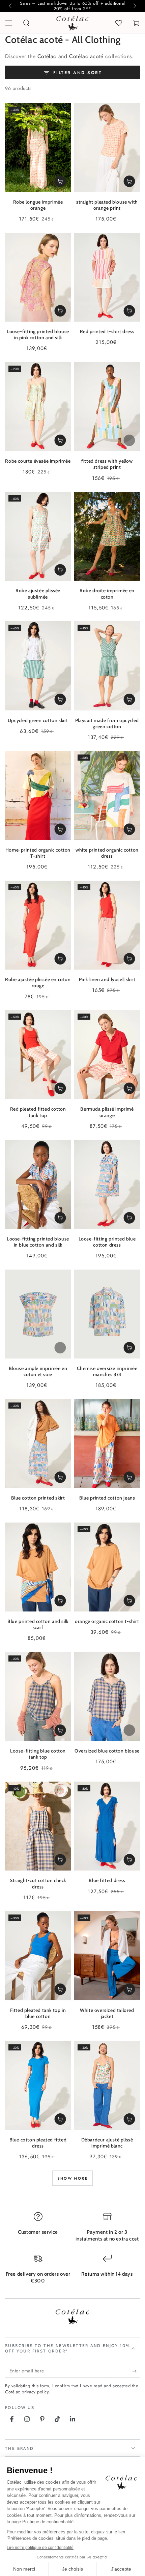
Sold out (129, 440)
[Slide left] (11, 6)
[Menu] (9, 23)
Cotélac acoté (86, 56)
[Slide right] (134, 6)
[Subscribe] (136, 2371)
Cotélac (47, 56)
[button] (26, 23)
